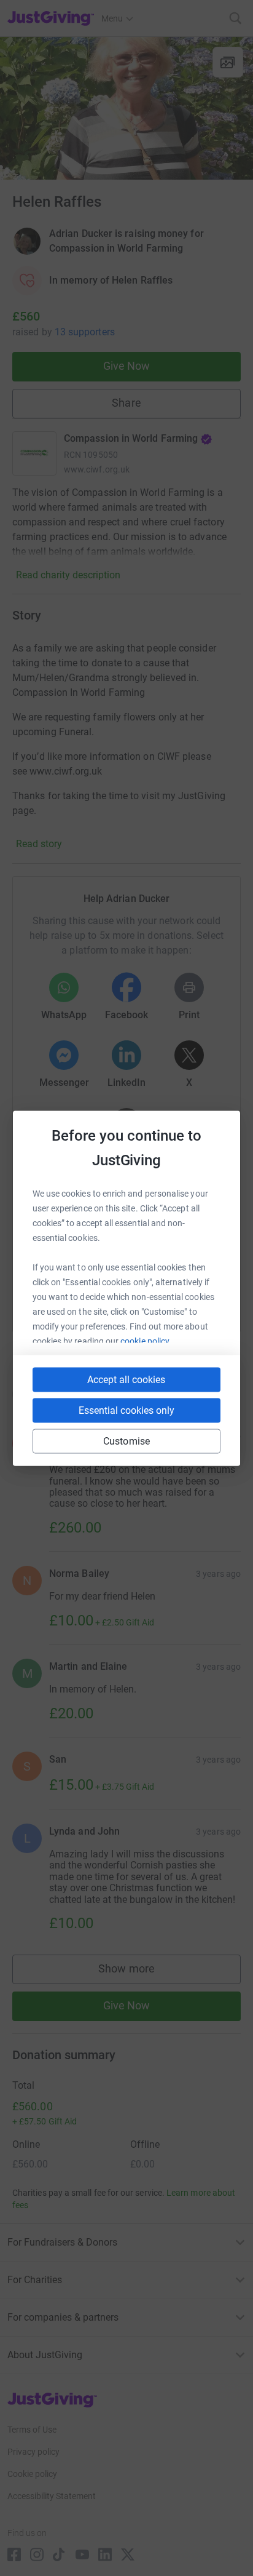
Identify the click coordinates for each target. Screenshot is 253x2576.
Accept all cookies (126, 1379)
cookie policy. (146, 1341)
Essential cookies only (126, 1410)
